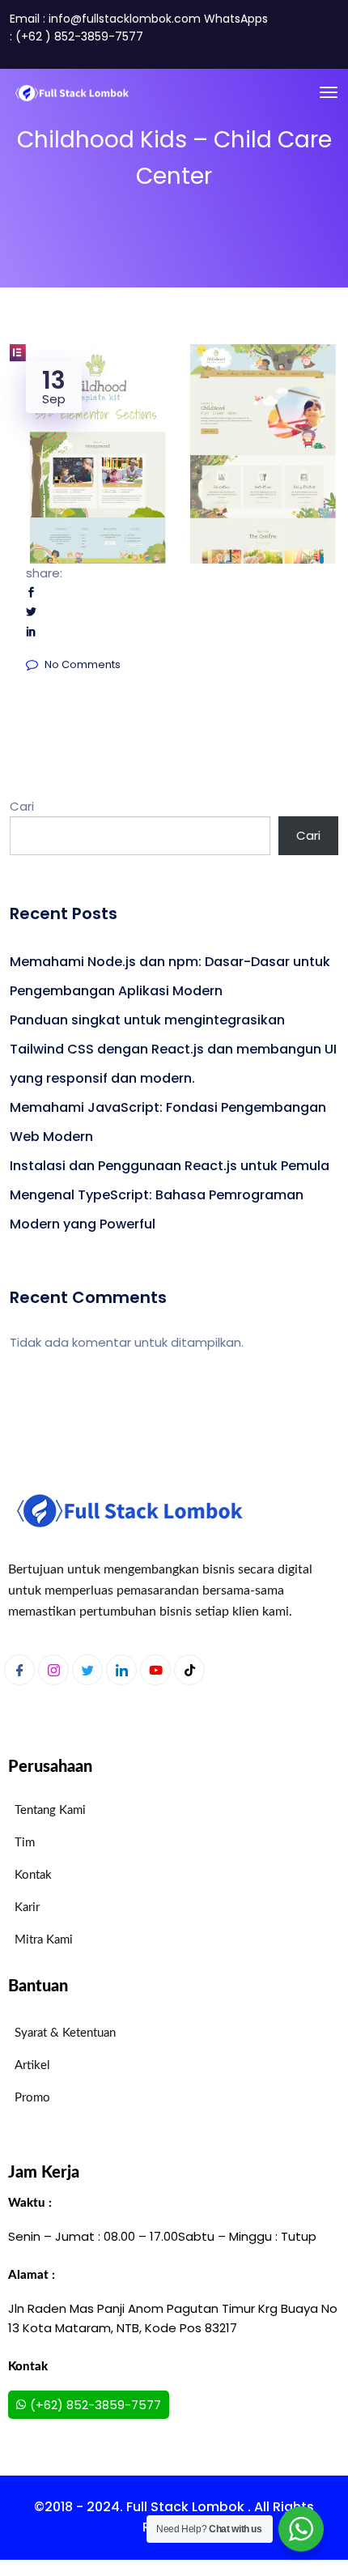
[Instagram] (53, 1670)
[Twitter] (87, 1670)
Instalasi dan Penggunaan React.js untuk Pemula (170, 1166)
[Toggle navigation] (329, 92)
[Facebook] (19, 1670)
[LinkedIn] (121, 1670)
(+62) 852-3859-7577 (95, 2405)
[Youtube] (155, 1670)
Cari (22, 806)
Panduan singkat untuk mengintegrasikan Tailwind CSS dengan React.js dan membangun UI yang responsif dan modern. (173, 1049)
